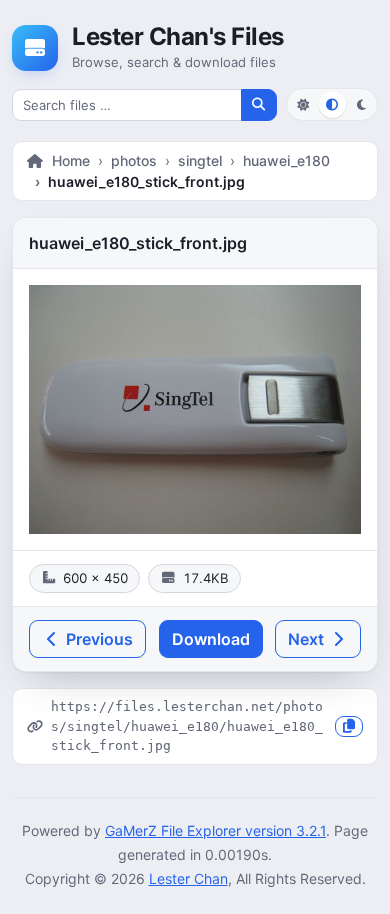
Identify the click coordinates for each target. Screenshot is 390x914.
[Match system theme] (332, 104)
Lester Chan (188, 878)
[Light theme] (302, 104)
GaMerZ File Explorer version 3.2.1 (215, 830)
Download (211, 639)
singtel (200, 160)
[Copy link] (349, 726)
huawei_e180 (286, 160)
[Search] (259, 105)
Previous (97, 639)
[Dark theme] (361, 104)
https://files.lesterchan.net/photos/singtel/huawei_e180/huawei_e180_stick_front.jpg (187, 726)
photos (134, 160)
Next (308, 639)
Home (71, 160)
